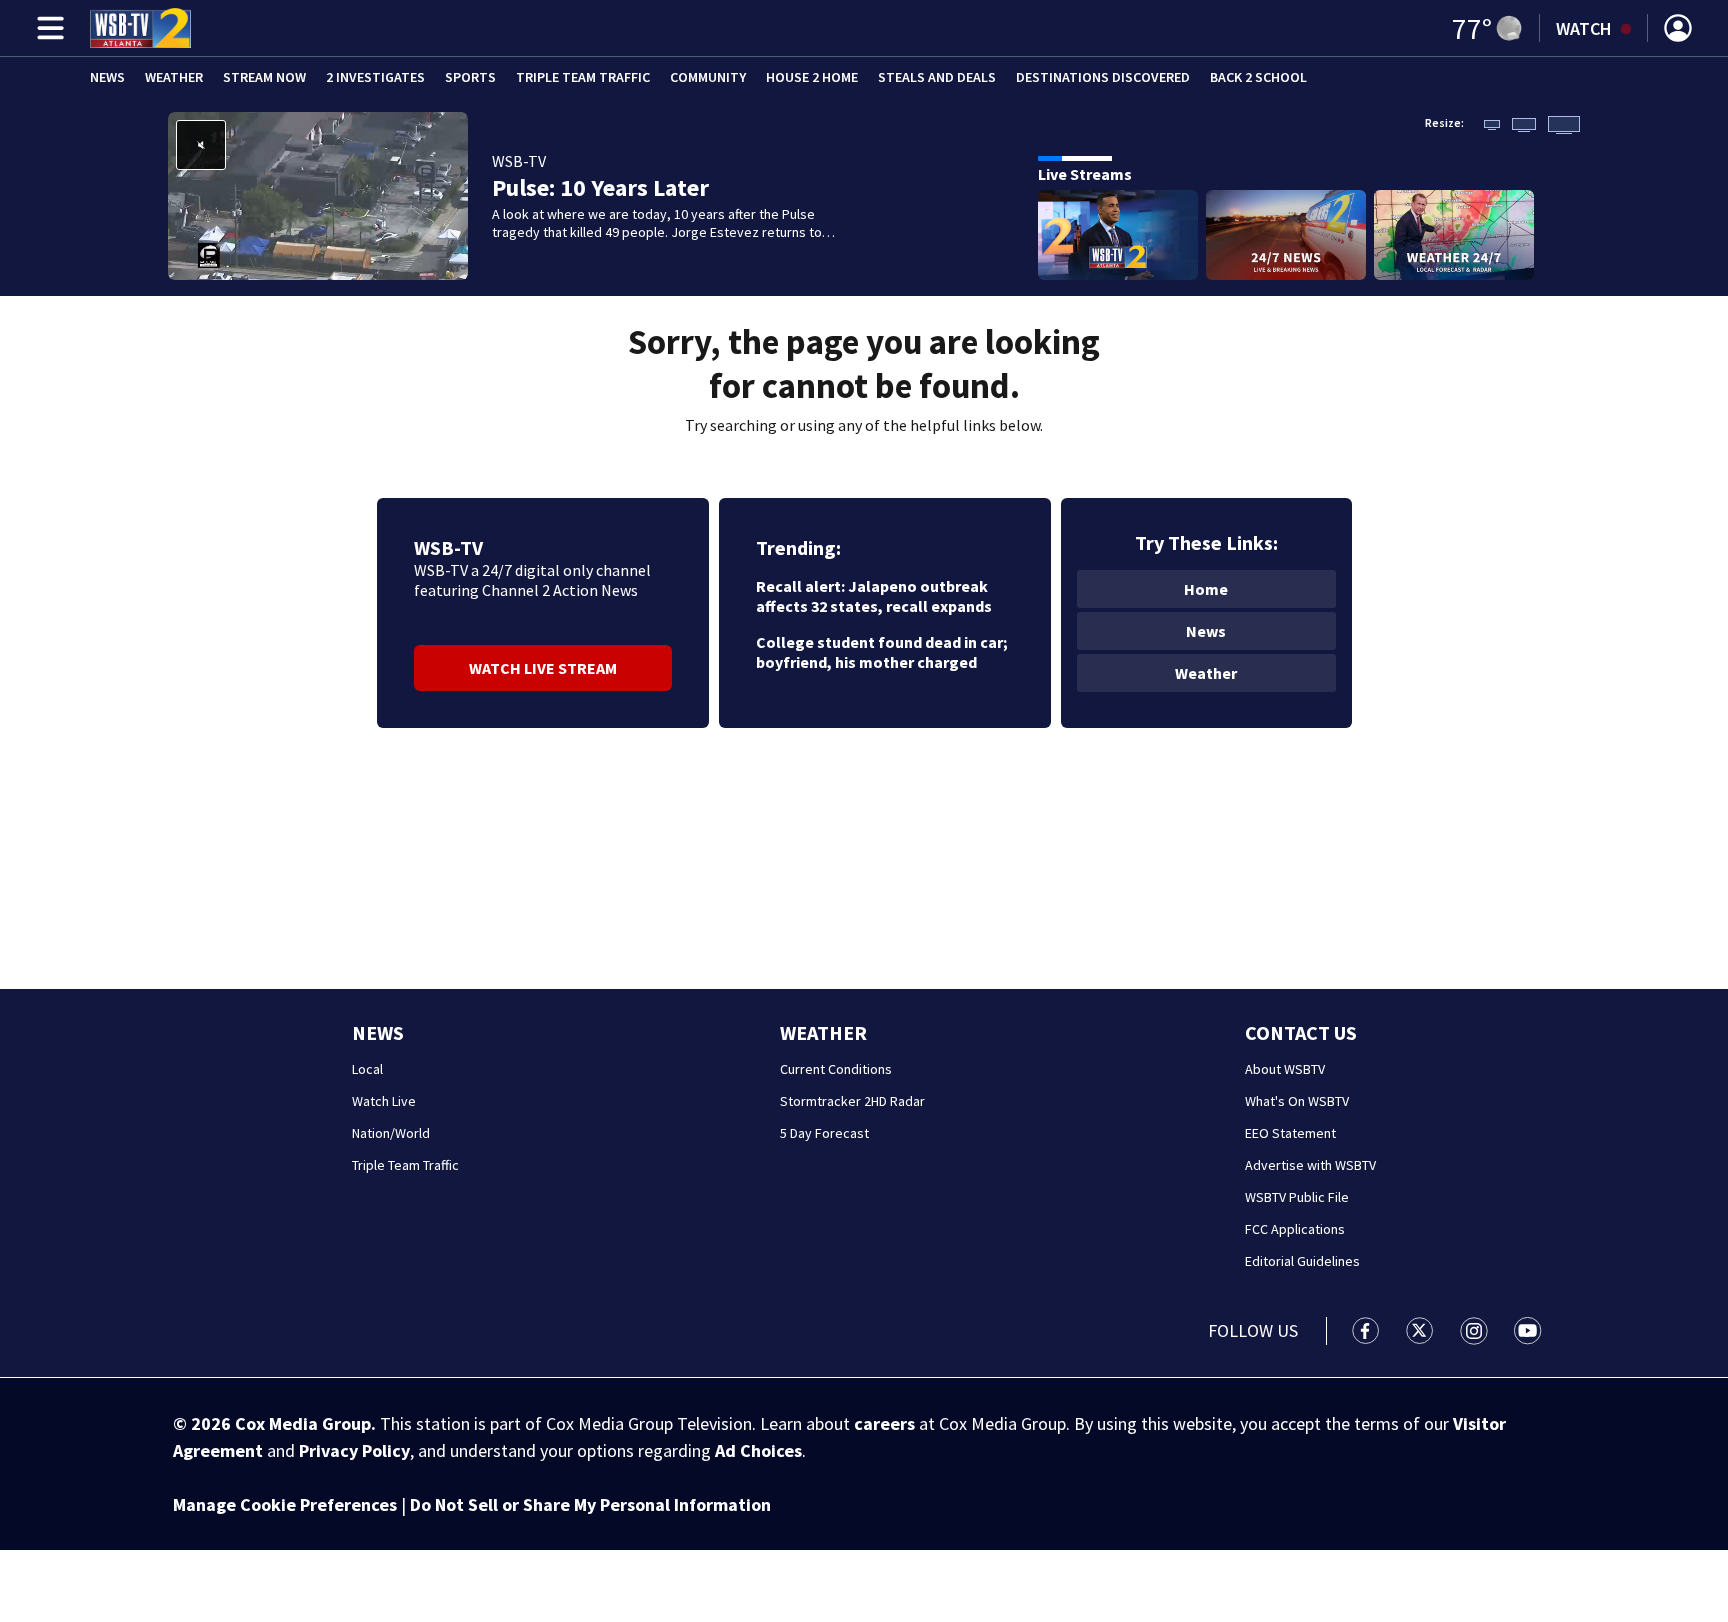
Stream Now (264, 77)
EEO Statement (1290, 1133)
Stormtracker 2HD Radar (852, 1101)
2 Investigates (375, 77)
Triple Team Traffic (583, 77)
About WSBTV (1285, 1069)
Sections (47, 28)
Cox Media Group (303, 1423)
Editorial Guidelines (1302, 1261)
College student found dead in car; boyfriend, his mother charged (882, 652)
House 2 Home (812, 77)
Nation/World (391, 1133)
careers (884, 1423)
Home (1206, 589)
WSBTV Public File (1297, 1197)
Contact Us (1301, 1032)
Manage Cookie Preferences (285, 1504)
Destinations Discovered (1103, 77)
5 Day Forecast (824, 1133)
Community (708, 77)
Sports (470, 77)
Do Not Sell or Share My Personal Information (590, 1504)
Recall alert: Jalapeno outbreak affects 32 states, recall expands (874, 596)
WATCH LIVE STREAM (543, 668)
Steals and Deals (937, 77)
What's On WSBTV (1297, 1101)
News (107, 77)
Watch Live (384, 1101)
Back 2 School (1258, 77)
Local (367, 1069)
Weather (174, 77)
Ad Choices (758, 1450)
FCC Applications (1295, 1229)
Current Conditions (836, 1069)
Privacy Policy (354, 1450)
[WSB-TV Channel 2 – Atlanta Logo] (140, 28)
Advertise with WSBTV (1310, 1165)
